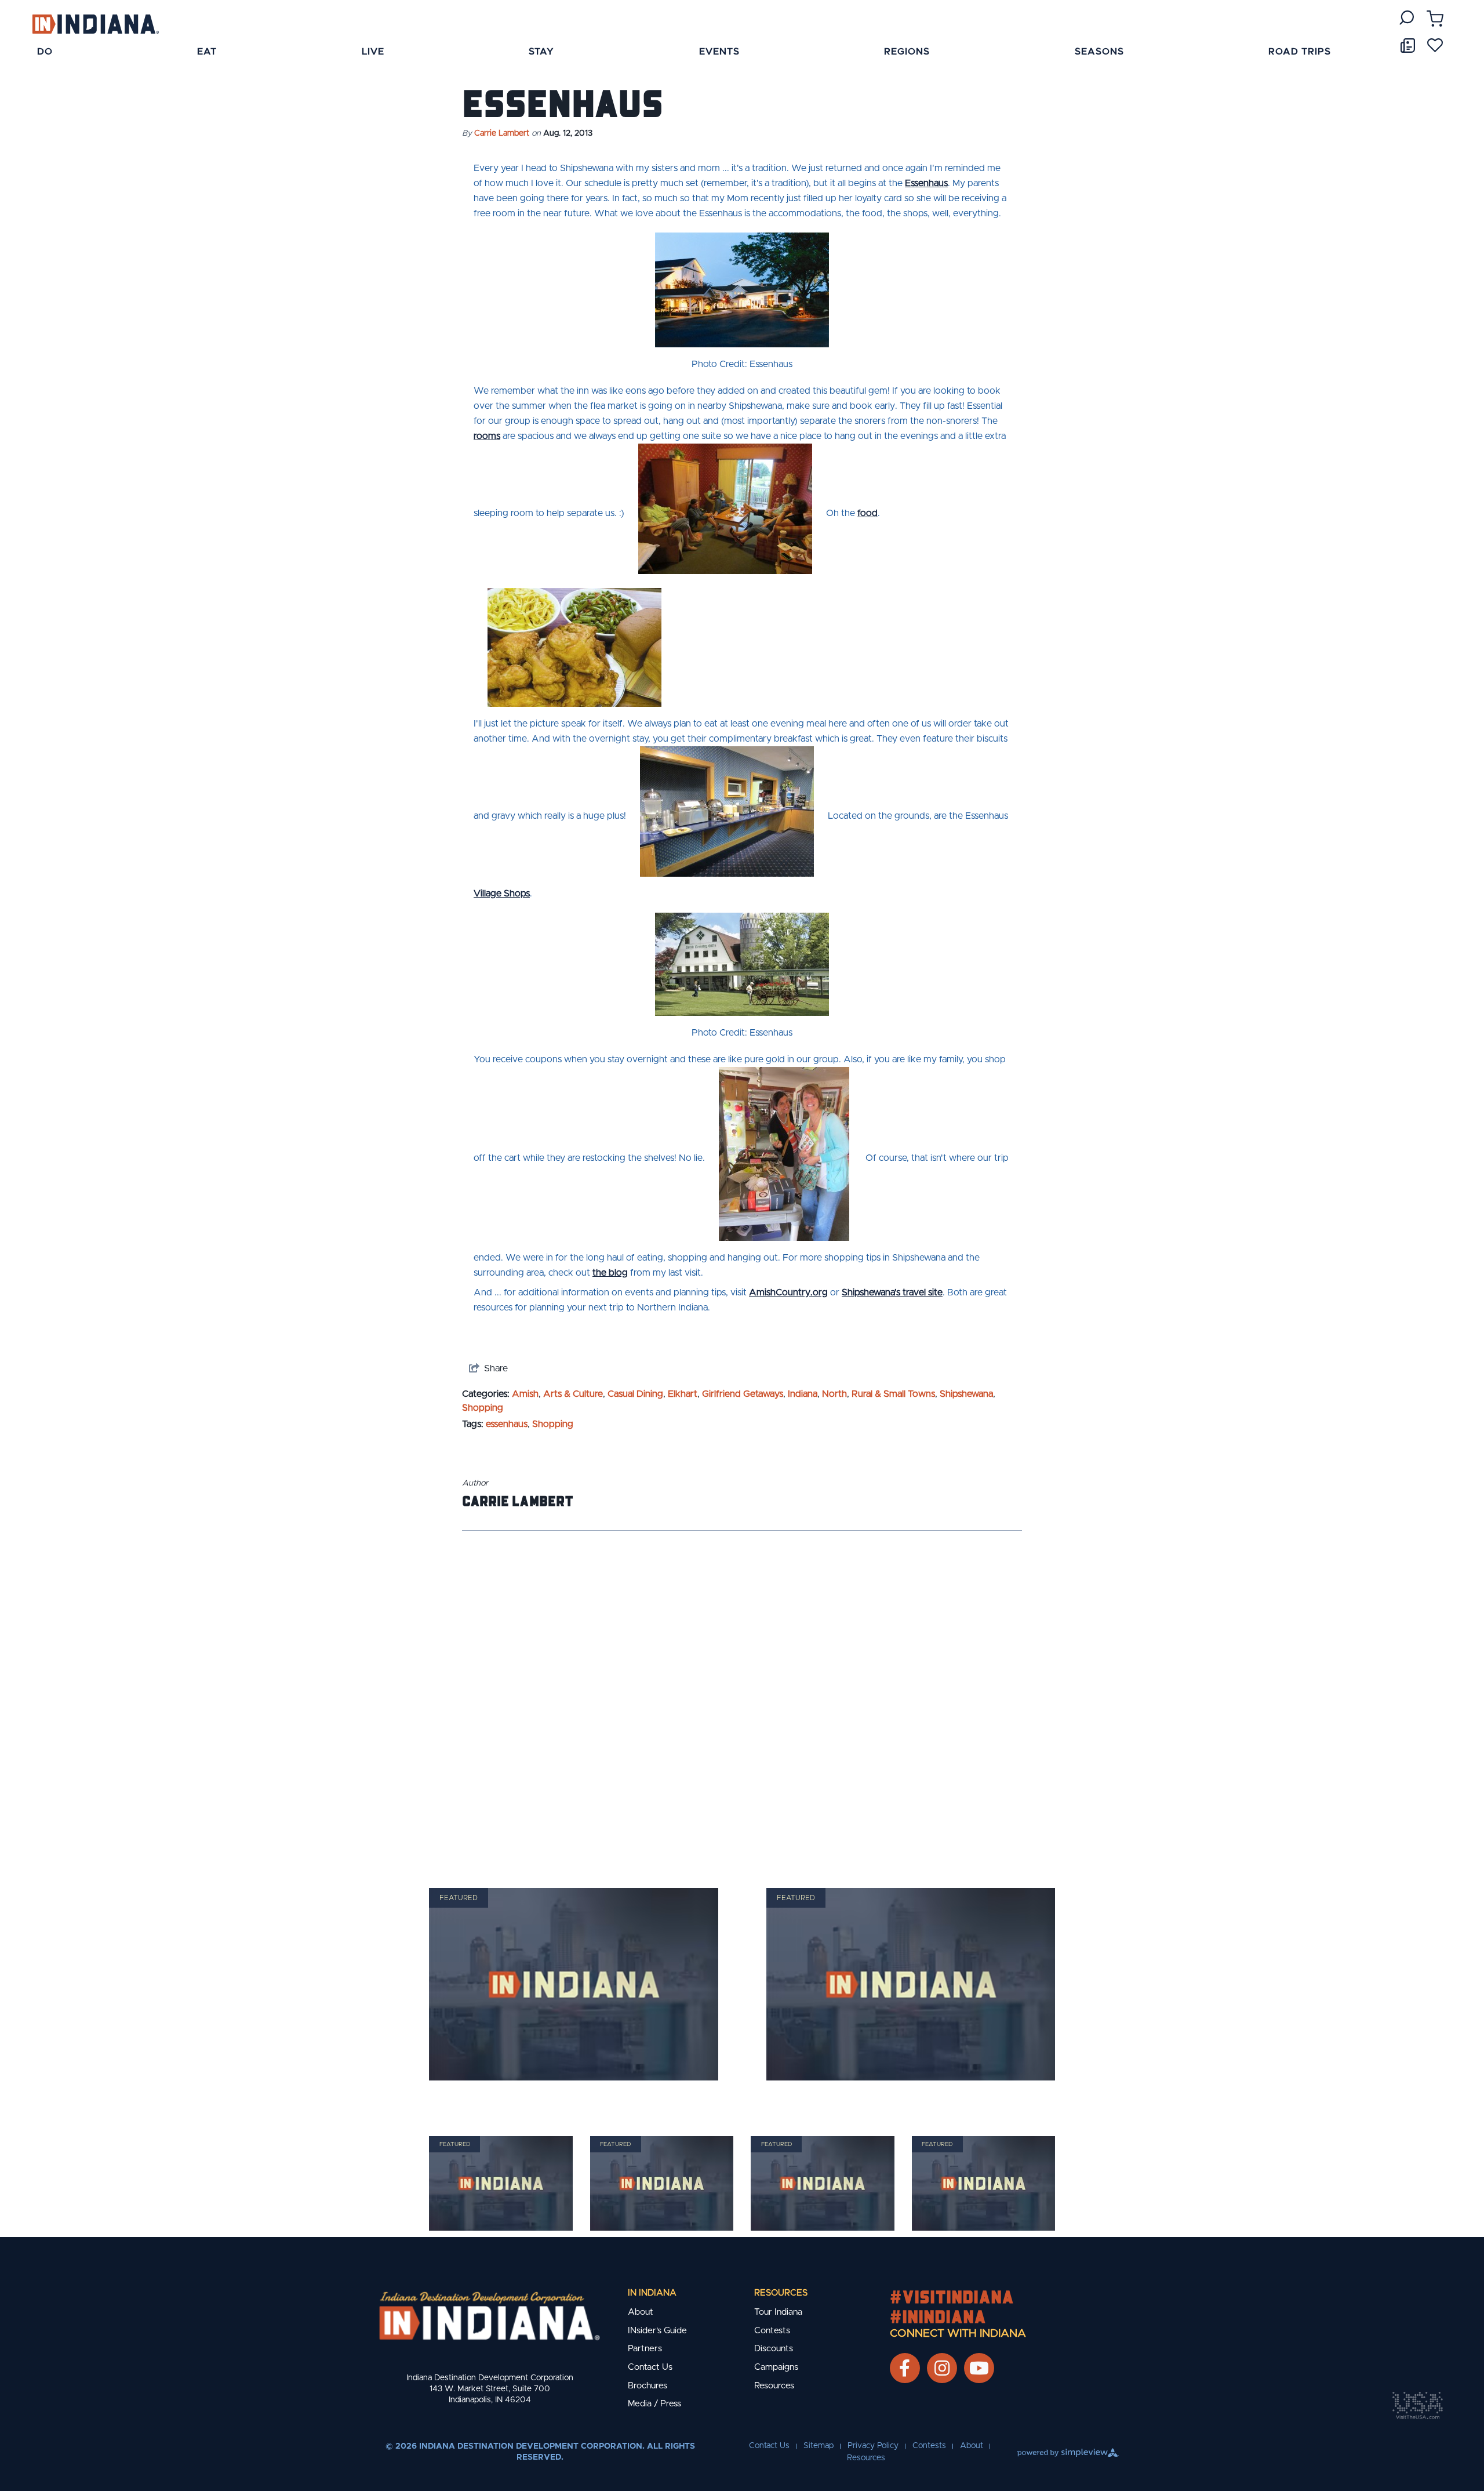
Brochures (648, 2386)
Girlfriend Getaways (743, 1394)
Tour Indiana (778, 2312)
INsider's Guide (657, 2331)
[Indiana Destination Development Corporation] (95, 23)
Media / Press (654, 2404)
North (834, 1394)
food (868, 513)
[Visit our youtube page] (979, 2368)
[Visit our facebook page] (905, 2368)
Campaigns (776, 2367)
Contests (772, 2331)
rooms (487, 436)
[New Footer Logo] (490, 2316)
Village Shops (502, 894)
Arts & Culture (573, 1394)
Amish (525, 1394)
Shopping (483, 1408)
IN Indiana (652, 2293)
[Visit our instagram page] (942, 2368)
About (641, 2312)
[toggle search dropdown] (1407, 18)
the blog (610, 1273)
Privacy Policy (873, 2446)
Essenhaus (926, 183)
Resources (781, 2293)
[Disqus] (742, 1694)
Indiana (803, 1394)
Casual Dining (635, 1394)
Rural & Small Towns (893, 1394)
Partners (645, 2349)
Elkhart (683, 1394)
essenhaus (507, 1424)
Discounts (774, 2349)
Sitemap (819, 2446)
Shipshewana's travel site (892, 1292)
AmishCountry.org (788, 1292)
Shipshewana (966, 1394)
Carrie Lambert (502, 133)
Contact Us (650, 2367)
